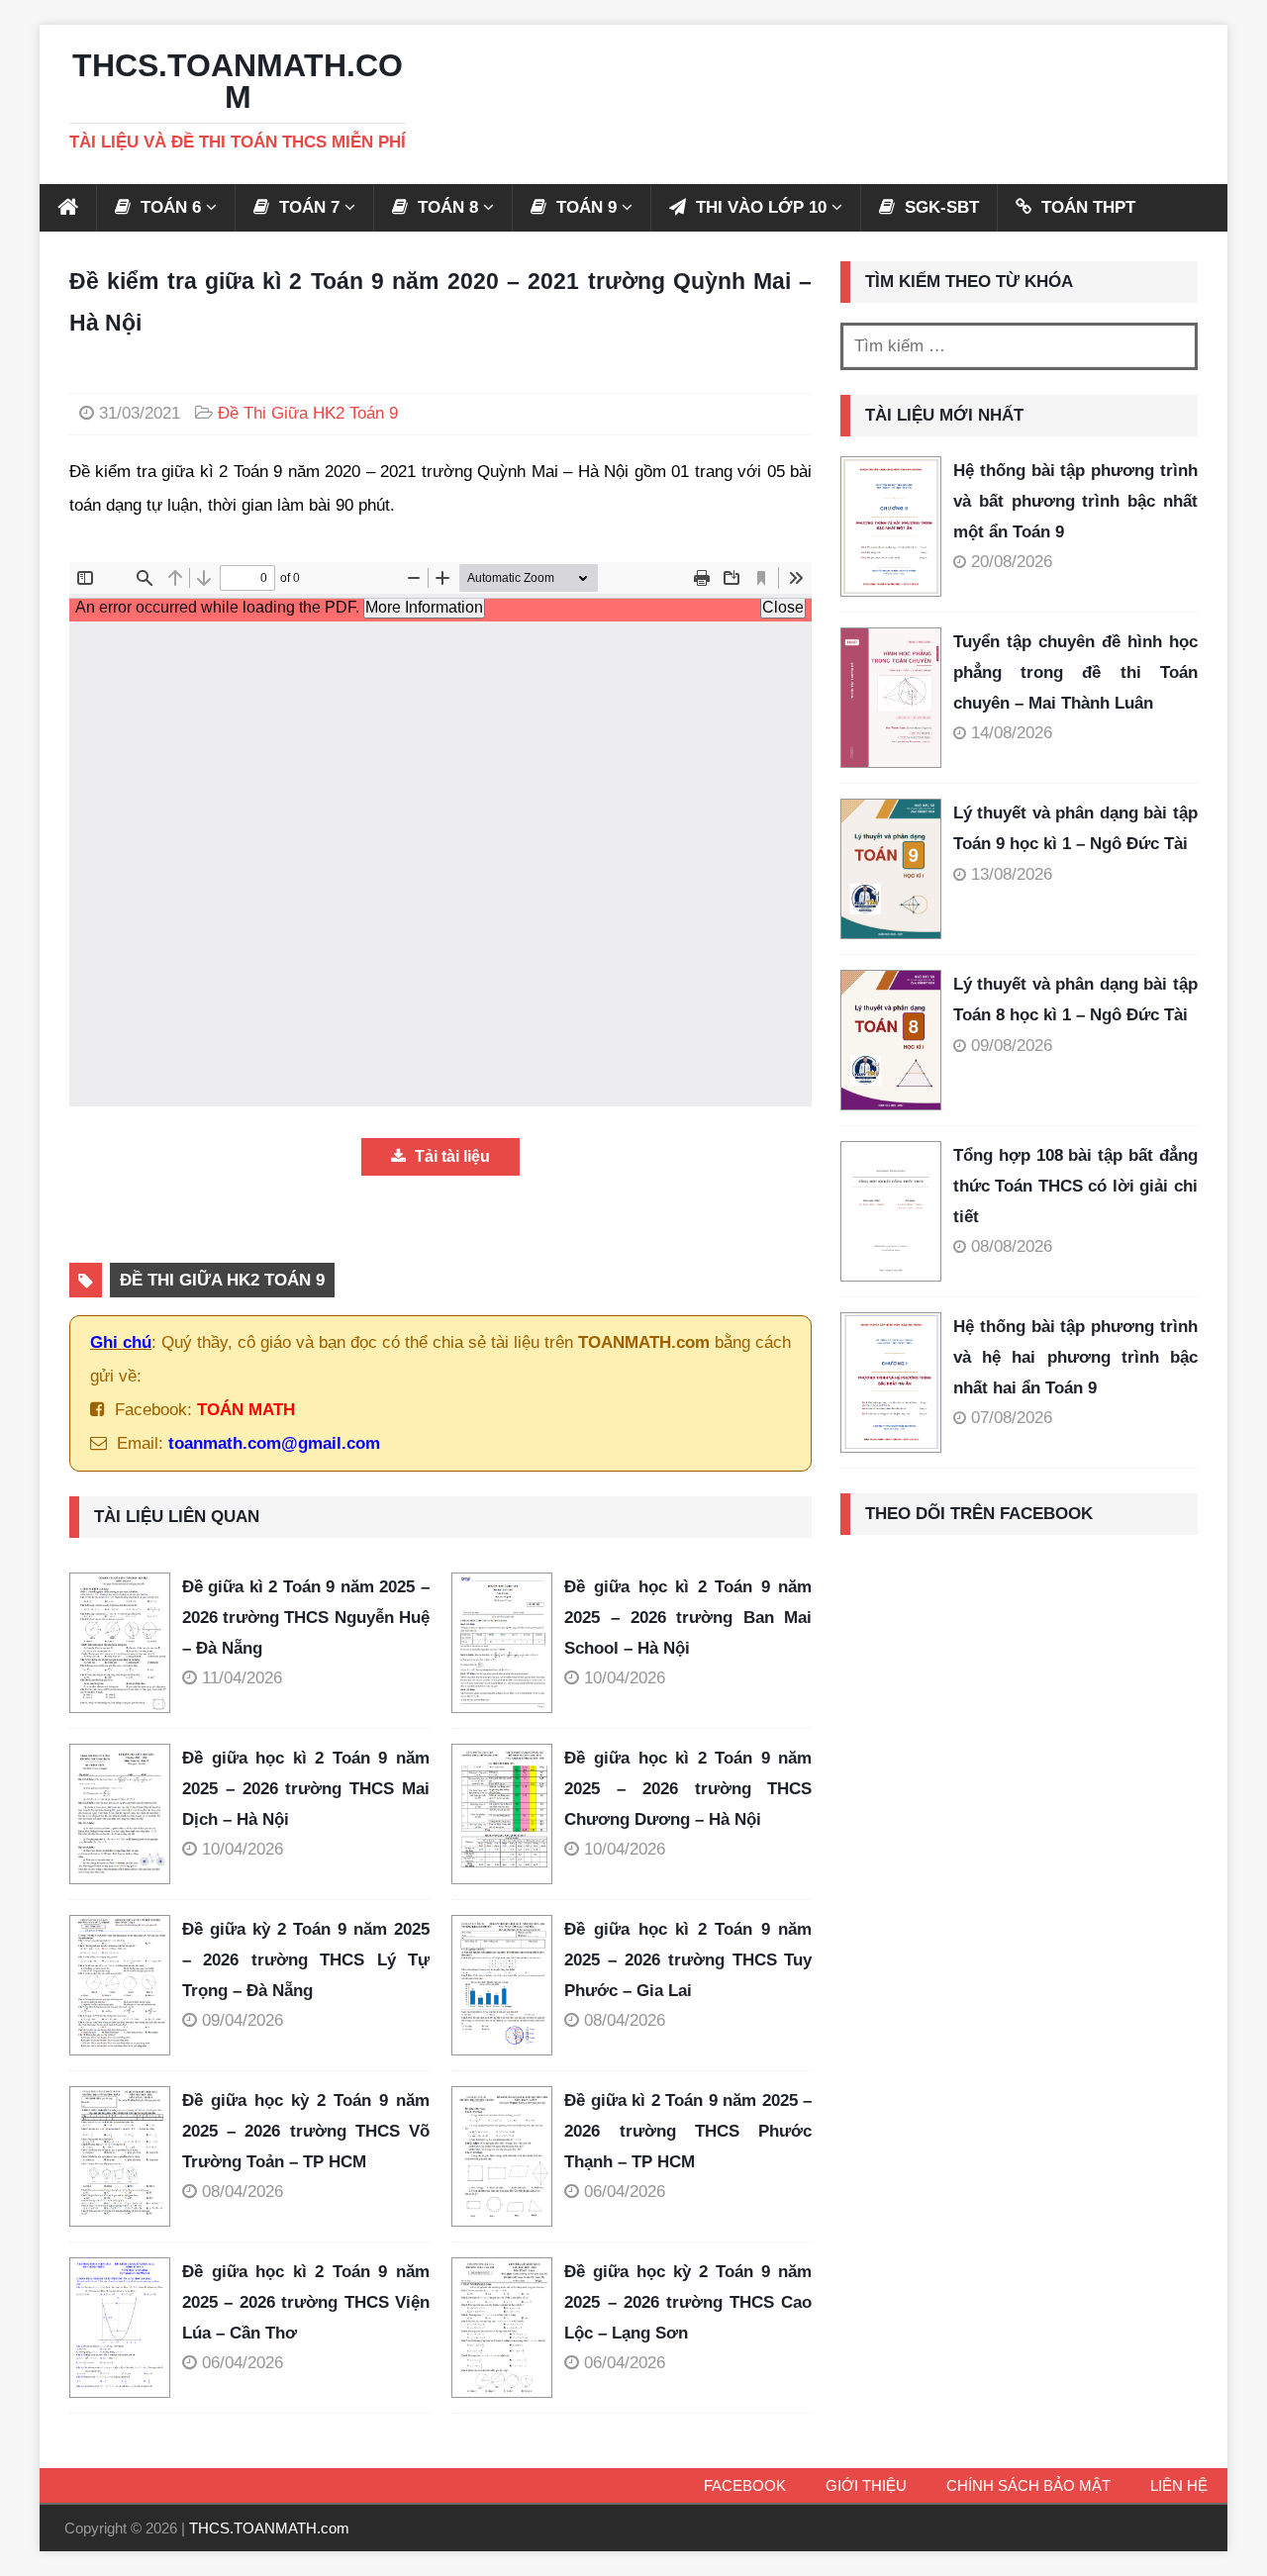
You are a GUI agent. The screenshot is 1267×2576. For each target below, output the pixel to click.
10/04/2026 (625, 1678)
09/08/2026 (1012, 1046)
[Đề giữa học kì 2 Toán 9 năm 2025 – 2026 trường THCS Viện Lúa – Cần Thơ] (126, 2328)
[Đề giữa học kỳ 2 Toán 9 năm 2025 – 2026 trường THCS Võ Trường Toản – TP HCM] (126, 2156)
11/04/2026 (242, 1678)
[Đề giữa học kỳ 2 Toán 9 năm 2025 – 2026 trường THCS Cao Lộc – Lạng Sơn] (508, 2328)
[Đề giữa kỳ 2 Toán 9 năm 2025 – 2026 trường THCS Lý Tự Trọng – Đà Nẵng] (126, 1985)
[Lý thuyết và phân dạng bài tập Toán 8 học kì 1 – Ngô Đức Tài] (891, 1040)
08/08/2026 (1012, 1246)
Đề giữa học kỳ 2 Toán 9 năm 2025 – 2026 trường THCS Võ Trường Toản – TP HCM (306, 2131)
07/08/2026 (1012, 1418)
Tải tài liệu (450, 1156)
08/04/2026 (625, 2020)
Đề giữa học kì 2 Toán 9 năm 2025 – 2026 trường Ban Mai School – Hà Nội (688, 1617)
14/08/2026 (1012, 733)
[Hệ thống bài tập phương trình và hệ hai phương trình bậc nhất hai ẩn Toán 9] (891, 1383)
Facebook (745, 2485)
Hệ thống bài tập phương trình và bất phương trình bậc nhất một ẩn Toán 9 (1075, 501)
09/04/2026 (243, 2020)
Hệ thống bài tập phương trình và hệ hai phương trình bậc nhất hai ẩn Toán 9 (1075, 1357)
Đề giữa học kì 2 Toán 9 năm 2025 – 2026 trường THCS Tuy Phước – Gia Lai (688, 1959)
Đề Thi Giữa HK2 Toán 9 (308, 413)
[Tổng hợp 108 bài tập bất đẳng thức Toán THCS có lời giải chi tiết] (891, 1211)
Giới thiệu (866, 2485)
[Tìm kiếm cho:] (1019, 346)
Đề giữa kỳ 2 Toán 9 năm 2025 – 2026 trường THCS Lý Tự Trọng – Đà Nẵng (306, 1959)
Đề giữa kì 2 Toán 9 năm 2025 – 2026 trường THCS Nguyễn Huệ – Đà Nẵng (306, 1617)
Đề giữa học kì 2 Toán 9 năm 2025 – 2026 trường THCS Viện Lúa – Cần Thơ (306, 2302)
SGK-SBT (939, 207)
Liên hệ (1179, 2485)
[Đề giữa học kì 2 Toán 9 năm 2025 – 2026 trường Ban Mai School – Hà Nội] (508, 1643)
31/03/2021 (140, 413)
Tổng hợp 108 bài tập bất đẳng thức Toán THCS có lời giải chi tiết (1075, 1186)
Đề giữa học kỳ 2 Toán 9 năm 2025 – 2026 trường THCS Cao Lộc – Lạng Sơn (688, 2302)
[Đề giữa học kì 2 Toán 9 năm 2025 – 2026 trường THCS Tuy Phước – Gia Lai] (508, 1985)
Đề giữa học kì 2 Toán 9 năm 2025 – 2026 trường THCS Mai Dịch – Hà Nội (306, 1788)
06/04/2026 (625, 2192)
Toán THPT (1086, 207)
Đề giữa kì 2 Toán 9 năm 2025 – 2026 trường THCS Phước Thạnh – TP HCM (688, 2131)
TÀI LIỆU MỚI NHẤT (944, 415)
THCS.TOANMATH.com (269, 2528)
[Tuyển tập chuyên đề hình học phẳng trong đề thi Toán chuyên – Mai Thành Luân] (891, 698)
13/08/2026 (1012, 874)
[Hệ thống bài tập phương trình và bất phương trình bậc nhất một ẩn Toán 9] (891, 526)
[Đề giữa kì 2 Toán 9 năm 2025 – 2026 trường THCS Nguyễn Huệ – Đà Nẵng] (126, 1643)
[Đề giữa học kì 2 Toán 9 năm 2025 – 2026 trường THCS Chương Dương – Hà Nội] (508, 1814)
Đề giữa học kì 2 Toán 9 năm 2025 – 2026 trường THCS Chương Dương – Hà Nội (688, 1788)
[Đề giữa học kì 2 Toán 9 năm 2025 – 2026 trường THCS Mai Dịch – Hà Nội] (126, 1814)
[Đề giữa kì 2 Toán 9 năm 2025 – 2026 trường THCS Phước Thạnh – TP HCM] (508, 2156)
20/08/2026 (1012, 562)
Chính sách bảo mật (1028, 2485)
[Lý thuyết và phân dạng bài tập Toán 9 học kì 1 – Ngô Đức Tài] (891, 869)
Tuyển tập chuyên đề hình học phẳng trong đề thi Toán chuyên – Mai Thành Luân (1075, 672)
